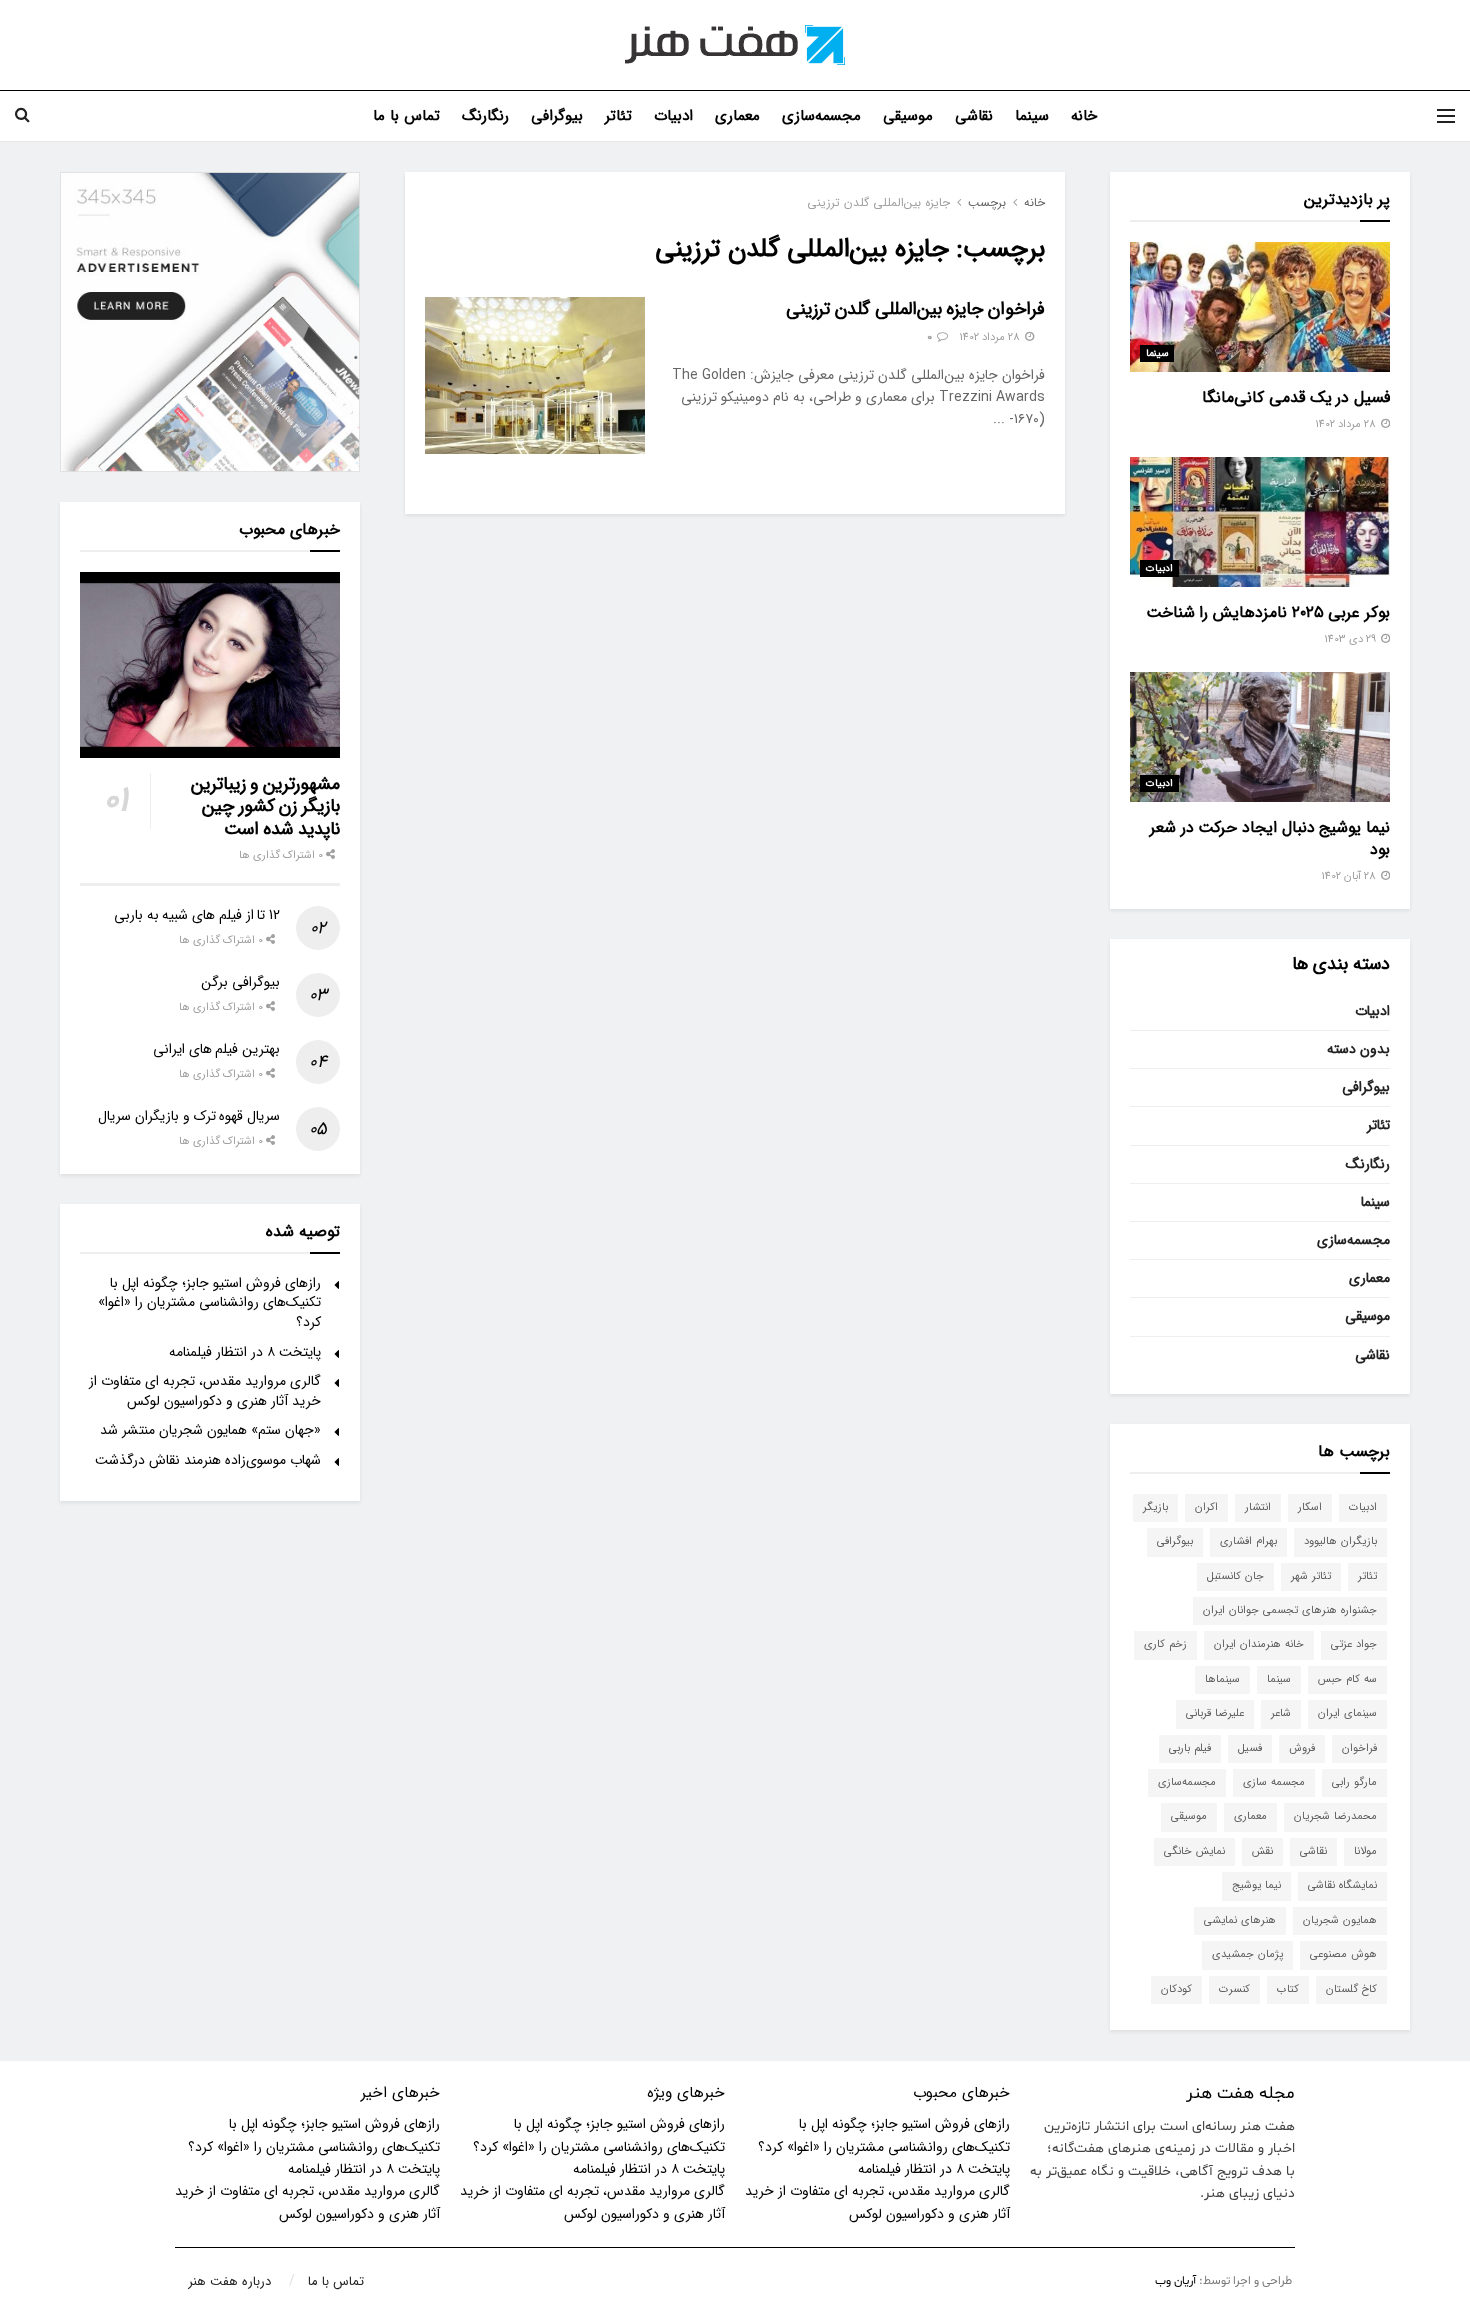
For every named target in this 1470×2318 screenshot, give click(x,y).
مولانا (1365, 1851)
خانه (1084, 116)
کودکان (1176, 1989)
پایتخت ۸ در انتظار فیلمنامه (245, 1352)
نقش (1262, 1851)
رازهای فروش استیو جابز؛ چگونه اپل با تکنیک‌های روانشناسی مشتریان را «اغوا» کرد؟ (209, 1302)
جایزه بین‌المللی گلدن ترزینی (878, 202)
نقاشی (974, 116)
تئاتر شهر (1311, 1576)
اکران (1206, 1507)
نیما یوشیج (1256, 1885)
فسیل (1250, 1748)
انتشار (1258, 1507)
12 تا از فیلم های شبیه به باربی (197, 915)
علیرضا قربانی (1215, 1713)
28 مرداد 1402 (991, 337)
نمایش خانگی (1194, 1851)
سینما (1032, 116)
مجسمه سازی (1274, 1782)
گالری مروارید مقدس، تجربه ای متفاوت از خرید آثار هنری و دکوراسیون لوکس (205, 1391)
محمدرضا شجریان (1335, 1816)
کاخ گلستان (1351, 1989)
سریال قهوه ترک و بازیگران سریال (189, 1116)
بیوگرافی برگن (240, 982)
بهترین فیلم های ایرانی (216, 1049)
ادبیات (673, 116)
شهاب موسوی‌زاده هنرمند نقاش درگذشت (208, 1460)
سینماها (1222, 1679)
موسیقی (908, 116)
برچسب (987, 202)
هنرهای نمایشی (1240, 1920)
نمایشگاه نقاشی (1342, 1885)
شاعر (1281, 1713)
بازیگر (1155, 1507)
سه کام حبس (1347, 1679)
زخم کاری (1165, 1644)
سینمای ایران (1347, 1713)
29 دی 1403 (1351, 639)
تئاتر (618, 116)
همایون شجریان (1340, 1920)
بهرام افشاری (1248, 1541)
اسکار (1310, 1507)
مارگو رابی (1354, 1782)
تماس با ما (406, 116)
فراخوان (1359, 1748)
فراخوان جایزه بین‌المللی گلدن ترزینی (915, 309)
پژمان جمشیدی (1247, 1954)
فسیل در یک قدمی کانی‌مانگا (1296, 397)
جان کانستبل (1235, 1576)
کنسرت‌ (1234, 1989)
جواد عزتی (1354, 1644)
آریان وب (1175, 2281)
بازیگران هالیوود (1340, 1541)
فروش (1302, 1748)
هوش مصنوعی (1343, 1954)
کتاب (1288, 1989)
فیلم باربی (1190, 1748)
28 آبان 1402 (1350, 876)
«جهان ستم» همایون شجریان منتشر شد (210, 1430)
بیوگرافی (557, 116)
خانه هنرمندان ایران (1259, 1644)
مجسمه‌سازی (821, 116)
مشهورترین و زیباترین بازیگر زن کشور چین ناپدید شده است (265, 806)
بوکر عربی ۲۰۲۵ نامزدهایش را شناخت (1268, 612)
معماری (737, 116)
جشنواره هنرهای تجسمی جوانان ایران (1290, 1610)
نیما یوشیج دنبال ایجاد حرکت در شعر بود (1270, 838)
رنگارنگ (485, 116)
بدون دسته (1358, 1049)
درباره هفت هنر (229, 2281)
